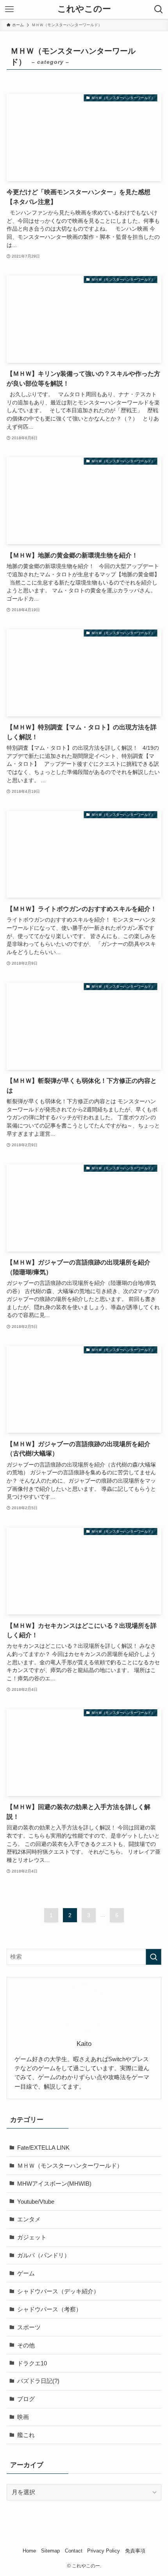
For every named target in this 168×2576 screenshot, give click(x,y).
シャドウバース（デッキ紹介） (58, 2291)
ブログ (26, 2399)
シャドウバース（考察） (49, 2309)
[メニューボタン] (9, 9)
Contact (74, 2551)
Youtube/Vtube (36, 2202)
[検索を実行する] (154, 1957)
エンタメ (29, 2219)
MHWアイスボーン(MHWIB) (54, 2184)
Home (29, 2551)
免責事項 (135, 2551)
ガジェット (32, 2237)
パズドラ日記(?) (38, 2381)
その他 (26, 2345)
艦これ (26, 2435)
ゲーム (26, 2273)
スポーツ (29, 2327)
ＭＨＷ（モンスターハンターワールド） (70, 2166)
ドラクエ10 (32, 2363)
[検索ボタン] (159, 9)
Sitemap (50, 2551)
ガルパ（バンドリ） (44, 2255)
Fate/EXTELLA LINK (43, 2148)
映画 (23, 2417)
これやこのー (84, 9)
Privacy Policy (104, 2551)
